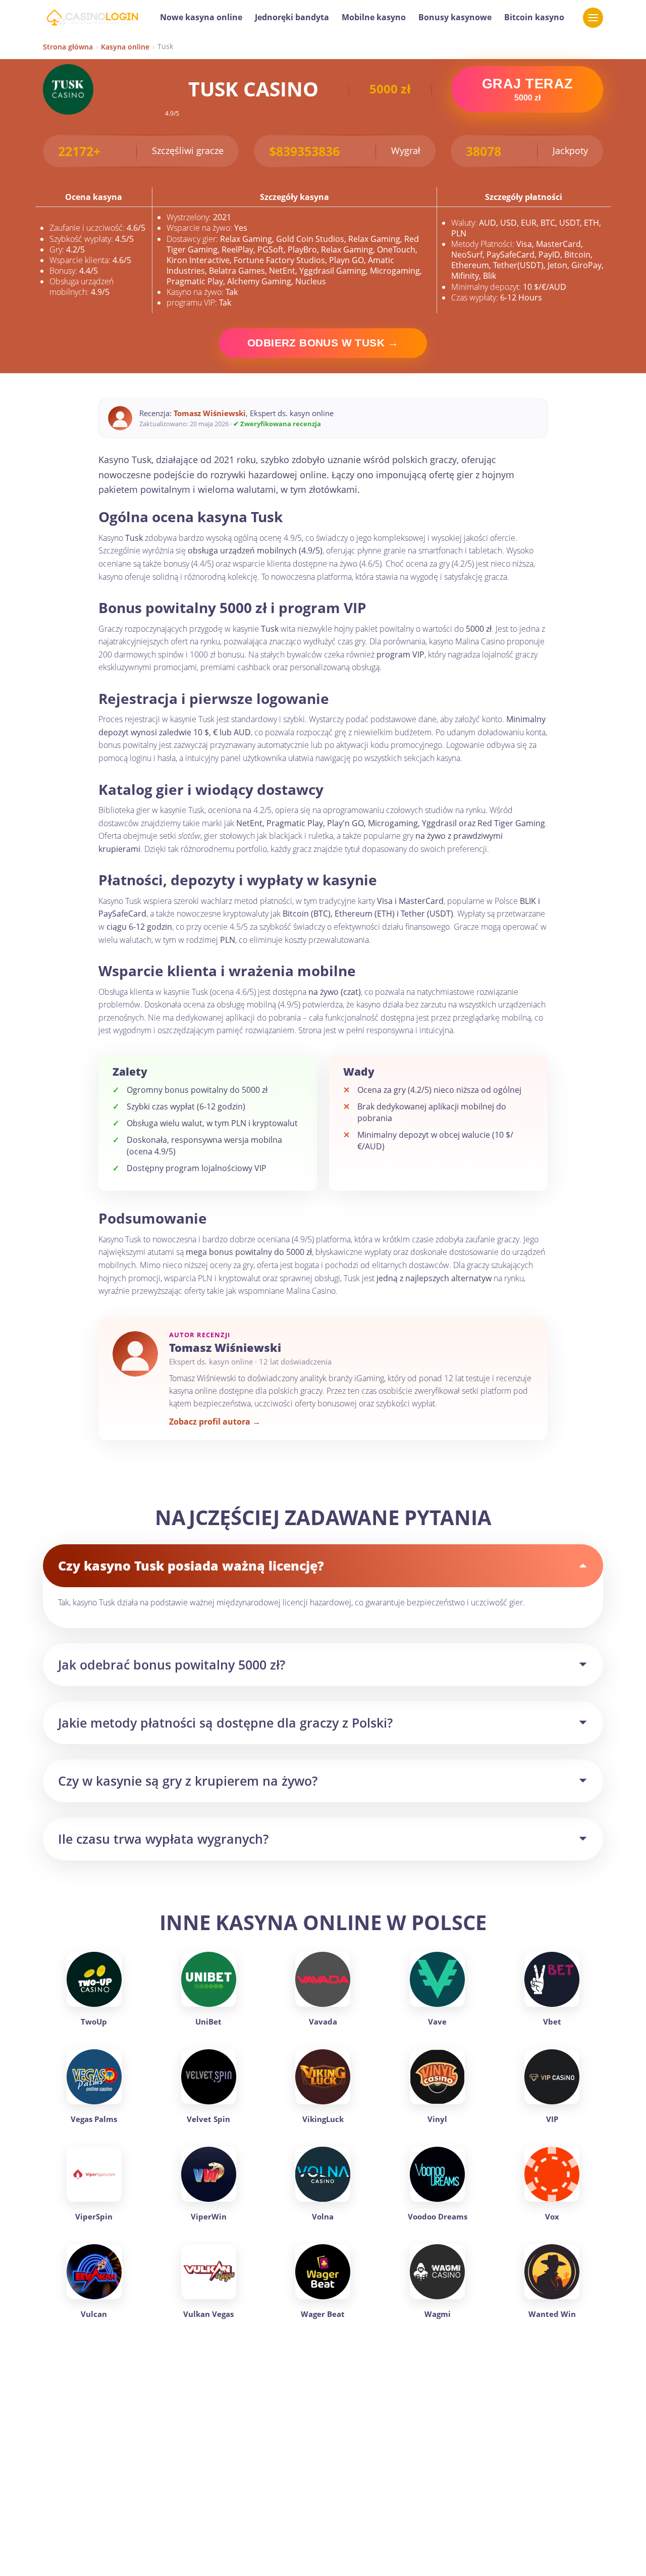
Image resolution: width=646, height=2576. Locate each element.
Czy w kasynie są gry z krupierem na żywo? (188, 1781)
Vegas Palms (94, 2119)
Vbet (552, 2022)
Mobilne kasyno (374, 17)
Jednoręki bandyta (292, 17)
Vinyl (437, 2119)
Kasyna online (125, 47)
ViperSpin (94, 2216)
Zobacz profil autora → (215, 1422)
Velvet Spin (208, 2119)
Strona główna (68, 47)
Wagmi (438, 2314)
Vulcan (94, 2314)
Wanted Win (552, 2314)
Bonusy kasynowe (455, 17)
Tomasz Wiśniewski (210, 413)
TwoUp (94, 2022)
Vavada (323, 2022)
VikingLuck (323, 2119)
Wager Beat (323, 2314)
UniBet (208, 2022)
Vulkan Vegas (208, 2314)
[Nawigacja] (593, 18)
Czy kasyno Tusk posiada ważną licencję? (191, 1565)
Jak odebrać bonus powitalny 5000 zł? (172, 1664)
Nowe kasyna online (201, 17)
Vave (437, 2022)
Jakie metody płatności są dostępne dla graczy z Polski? (225, 1723)
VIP (552, 2119)
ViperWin (209, 2216)
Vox (552, 2216)
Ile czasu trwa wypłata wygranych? (163, 1839)
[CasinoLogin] (92, 18)
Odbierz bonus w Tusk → (323, 343)
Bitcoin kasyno (534, 17)
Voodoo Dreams (438, 2216)
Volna (323, 2216)
